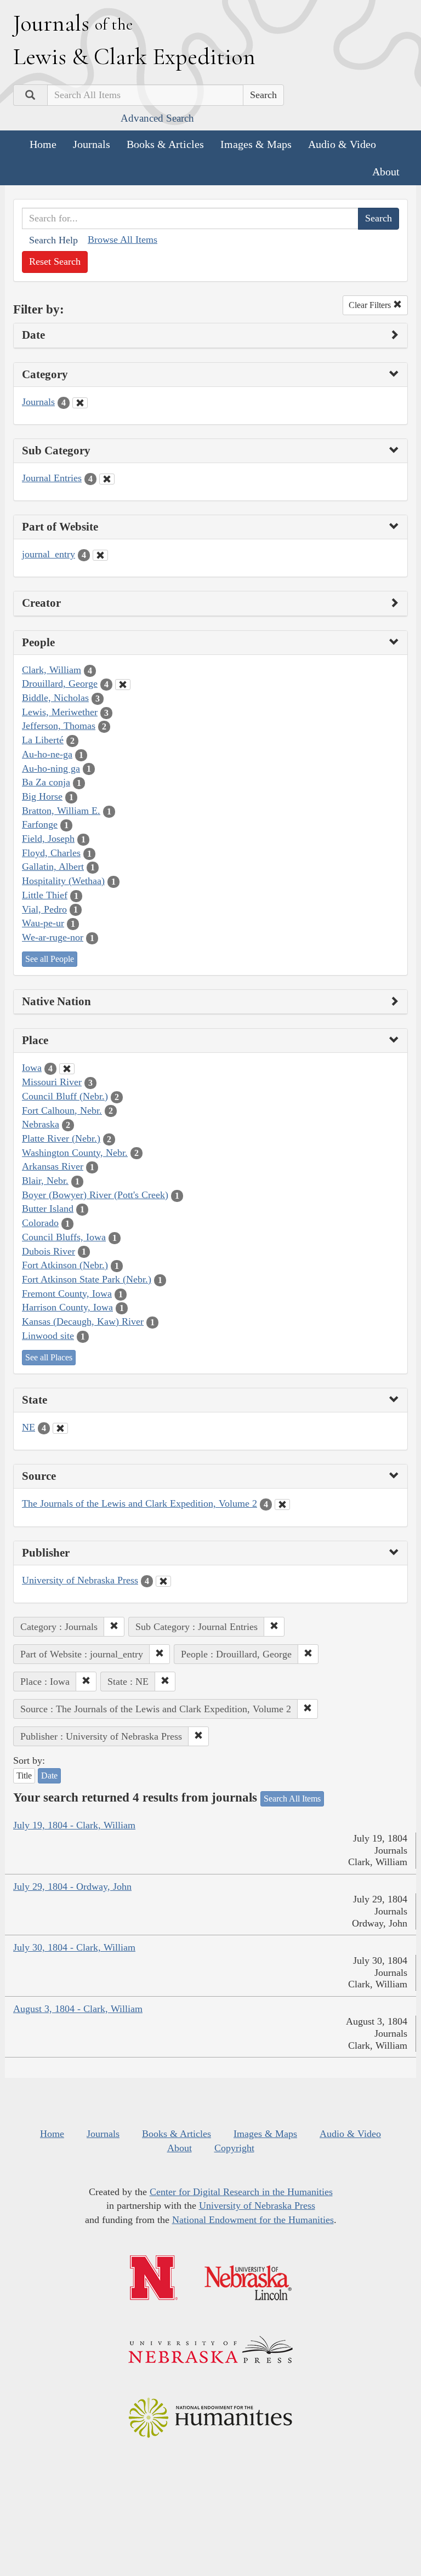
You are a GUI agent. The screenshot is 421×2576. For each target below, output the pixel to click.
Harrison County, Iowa (67, 1307)
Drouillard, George (60, 683)
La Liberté (43, 740)
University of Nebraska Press (80, 1580)
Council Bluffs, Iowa (64, 1237)
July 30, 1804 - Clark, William (74, 1947)
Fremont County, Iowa (67, 1293)
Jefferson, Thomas (59, 726)
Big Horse (42, 796)
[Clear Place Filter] (67, 1069)
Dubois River (49, 1251)
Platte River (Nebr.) (61, 1138)
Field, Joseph (48, 839)
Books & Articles (165, 144)
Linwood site (48, 1336)
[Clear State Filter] (60, 1428)
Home (43, 144)
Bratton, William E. (61, 811)
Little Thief (45, 895)
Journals (92, 144)
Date (49, 1776)
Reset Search (55, 261)
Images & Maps (256, 144)
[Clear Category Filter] (80, 403)
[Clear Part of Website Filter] (100, 555)
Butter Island (48, 1209)
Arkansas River (53, 1166)
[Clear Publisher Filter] (163, 1581)
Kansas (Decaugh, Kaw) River (83, 1321)
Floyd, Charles (51, 853)
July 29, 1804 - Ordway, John (72, 1887)
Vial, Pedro (44, 909)
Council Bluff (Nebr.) (65, 1096)
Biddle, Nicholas (55, 698)
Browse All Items (123, 240)
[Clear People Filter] (123, 685)
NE (29, 1427)
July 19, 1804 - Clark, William (74, 1825)
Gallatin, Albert (53, 867)
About (386, 172)
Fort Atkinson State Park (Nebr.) (87, 1279)
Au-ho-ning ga (51, 768)
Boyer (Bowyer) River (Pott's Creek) (95, 1195)
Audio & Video (342, 144)
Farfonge (40, 824)
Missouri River (52, 1082)
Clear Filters (371, 305)
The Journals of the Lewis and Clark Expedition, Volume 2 (140, 1503)
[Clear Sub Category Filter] (107, 479)
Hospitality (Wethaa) (63, 881)
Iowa (32, 1068)
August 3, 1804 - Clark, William (78, 2009)
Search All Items (292, 1799)
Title (24, 1776)
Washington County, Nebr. (75, 1153)
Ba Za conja (46, 782)
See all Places (49, 1357)
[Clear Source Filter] (282, 1504)
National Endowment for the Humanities (253, 2220)
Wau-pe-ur (43, 923)
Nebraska (41, 1124)
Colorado (40, 1223)
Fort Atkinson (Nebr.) (65, 1265)
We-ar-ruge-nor (53, 937)
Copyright (234, 2148)
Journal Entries (52, 478)
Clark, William (52, 670)
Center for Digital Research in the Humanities (241, 2192)
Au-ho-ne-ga (47, 754)
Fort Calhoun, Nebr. (62, 1110)
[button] (114, 1627)
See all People (50, 959)
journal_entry (49, 554)
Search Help (53, 240)
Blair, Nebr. (45, 1181)
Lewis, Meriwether (60, 712)
